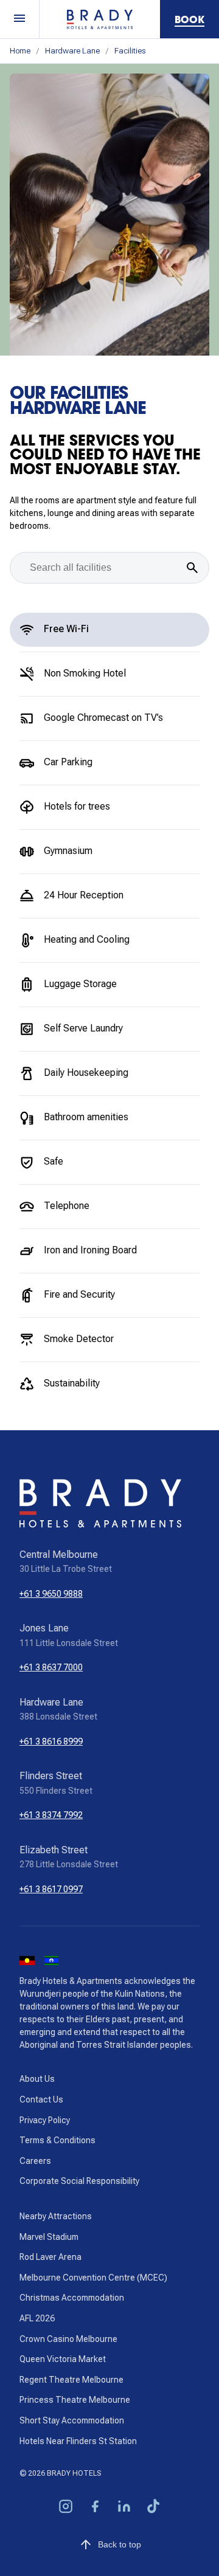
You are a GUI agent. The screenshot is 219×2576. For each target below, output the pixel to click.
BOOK (189, 19)
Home (20, 51)
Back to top (120, 2544)
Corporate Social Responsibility (79, 2181)
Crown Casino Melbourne (68, 2339)
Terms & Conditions (57, 2140)
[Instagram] (66, 2508)
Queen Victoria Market (63, 2359)
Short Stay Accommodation (72, 2420)
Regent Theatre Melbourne (71, 2380)
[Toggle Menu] (20, 19)
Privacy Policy (45, 2120)
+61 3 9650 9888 (51, 1594)
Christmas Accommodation (72, 2298)
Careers (35, 2161)
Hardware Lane (72, 51)
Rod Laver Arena (50, 2257)
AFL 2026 (37, 2318)
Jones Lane (44, 1628)
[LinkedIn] (124, 2508)
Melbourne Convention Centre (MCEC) (93, 2278)
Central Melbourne (59, 1555)
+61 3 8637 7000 (51, 1667)
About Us (37, 2079)
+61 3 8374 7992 (51, 1815)
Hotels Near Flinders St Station (78, 2441)
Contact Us (41, 2099)
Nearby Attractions (56, 2216)
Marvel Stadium (49, 2237)
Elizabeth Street (54, 1850)
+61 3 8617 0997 (51, 1889)
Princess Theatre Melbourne (75, 2400)
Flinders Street (51, 1776)
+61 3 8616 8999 (51, 1741)
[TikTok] (153, 2508)
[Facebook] (95, 2508)
